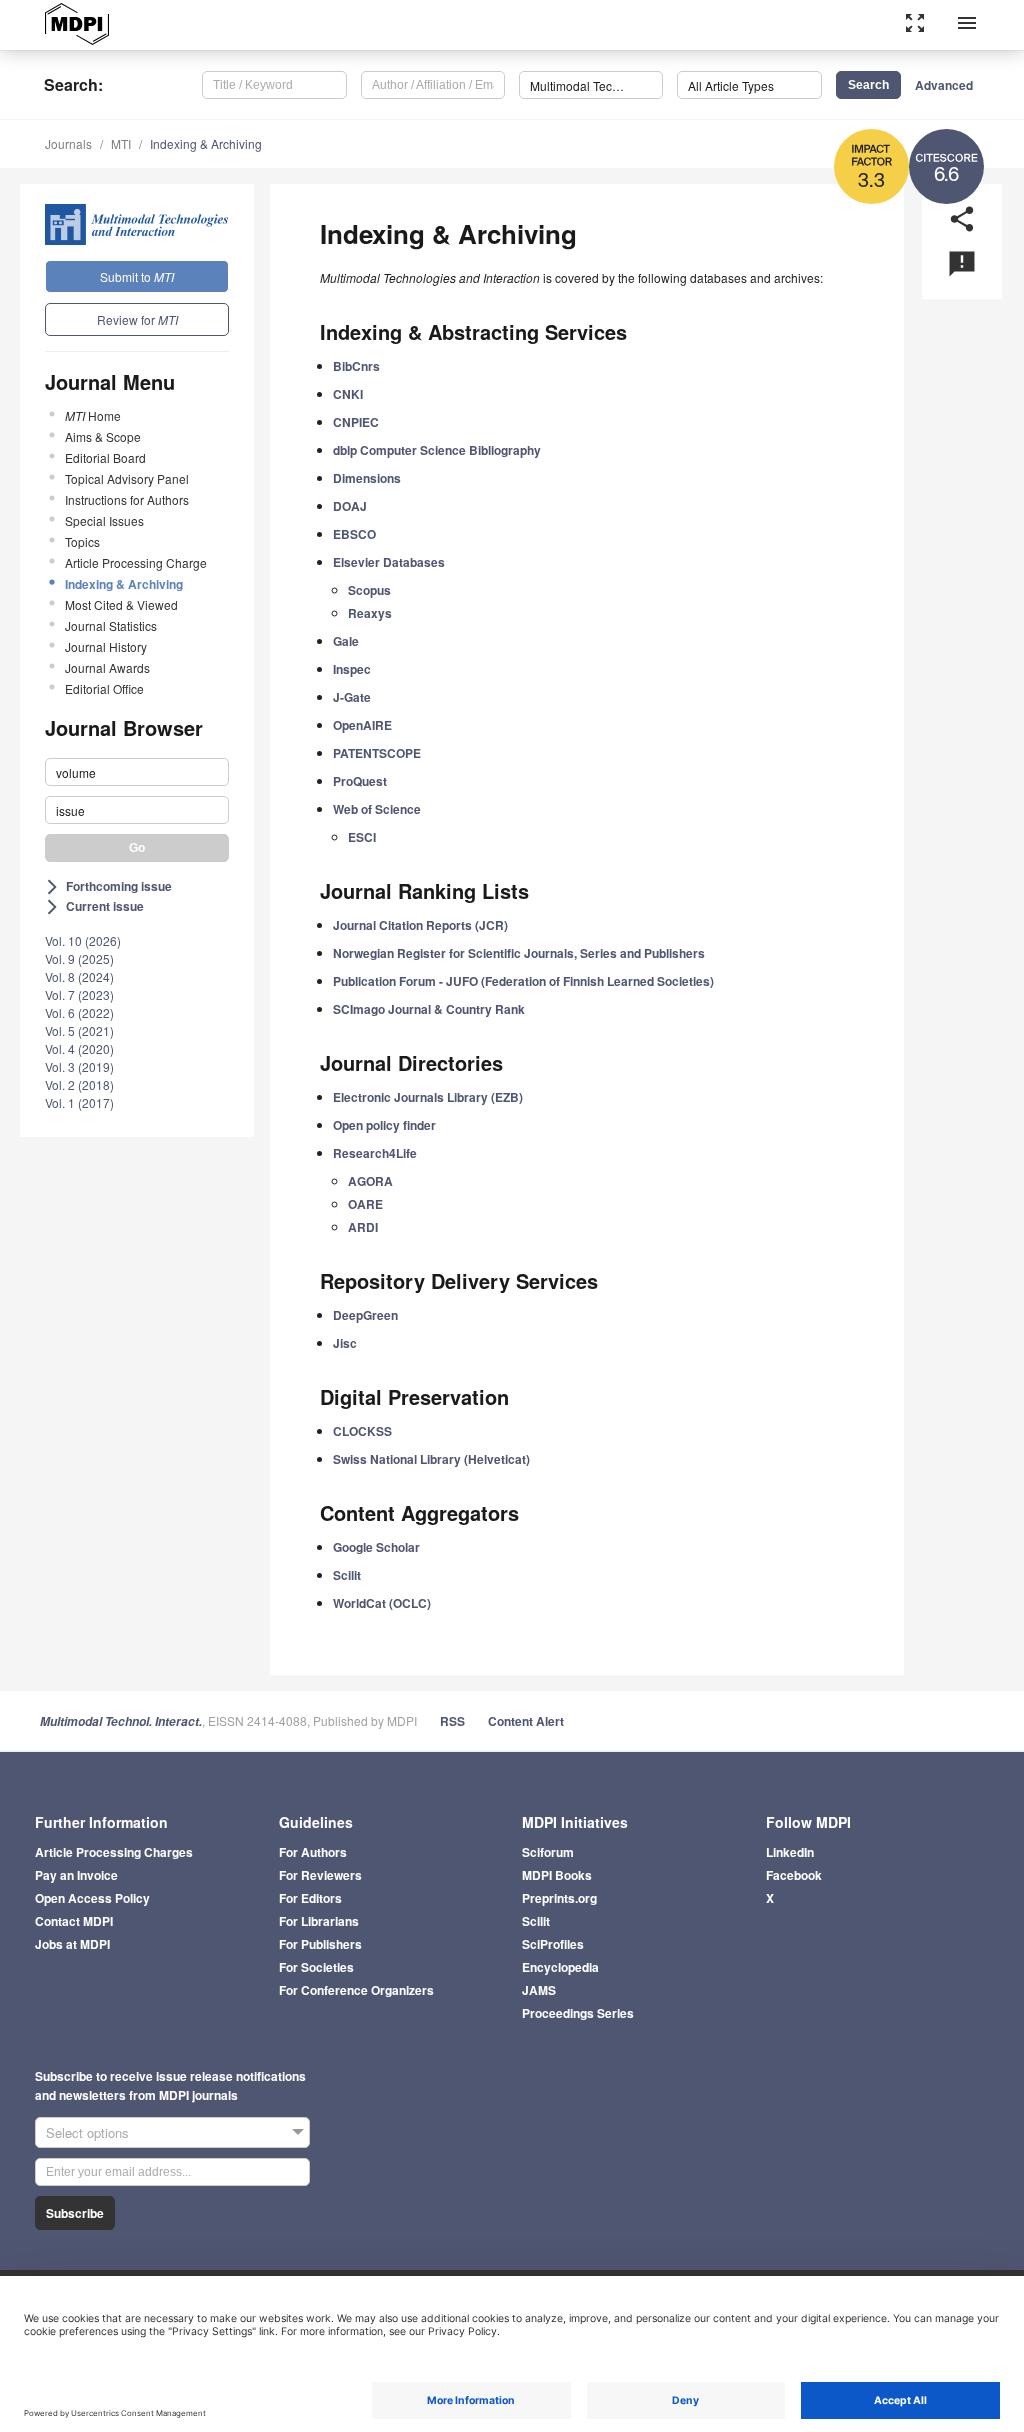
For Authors (313, 1852)
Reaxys (370, 613)
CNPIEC (356, 422)
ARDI (363, 1227)
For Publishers (320, 1944)
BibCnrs (356, 366)
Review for (137, 319)
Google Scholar (376, 1547)
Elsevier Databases (389, 562)
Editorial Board (105, 457)
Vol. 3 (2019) (79, 1066)
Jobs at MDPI (72, 1944)
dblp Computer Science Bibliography (437, 450)
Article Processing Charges (114, 1852)
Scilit (347, 1575)
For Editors (310, 1898)
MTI (121, 143)
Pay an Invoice (76, 1875)
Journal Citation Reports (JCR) (420, 925)
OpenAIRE (362, 725)
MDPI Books (557, 1875)
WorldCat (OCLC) (382, 1603)
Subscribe (75, 2213)
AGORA (370, 1181)
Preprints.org (559, 1898)
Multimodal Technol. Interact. (121, 1721)
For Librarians (319, 1921)
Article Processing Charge (136, 562)
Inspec (352, 669)
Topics (82, 541)
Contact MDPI (74, 1921)
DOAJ (350, 506)
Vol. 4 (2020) (79, 1048)
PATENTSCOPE (377, 753)
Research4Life (375, 1153)
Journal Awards (107, 667)
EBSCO (354, 534)
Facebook (794, 1875)
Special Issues (104, 520)
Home (93, 415)
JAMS (539, 1990)
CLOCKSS (362, 1431)
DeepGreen (365, 1315)
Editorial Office (104, 688)
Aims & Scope (103, 436)
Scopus (369, 590)
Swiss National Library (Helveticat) (431, 1459)
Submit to (137, 276)
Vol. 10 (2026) (83, 940)
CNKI (348, 394)
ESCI (362, 837)
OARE (365, 1204)
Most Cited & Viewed (121, 604)
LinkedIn (790, 1852)
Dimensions (367, 478)
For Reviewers (320, 1875)
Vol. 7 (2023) (79, 994)
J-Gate (352, 697)
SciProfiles (553, 1944)
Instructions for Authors (127, 499)
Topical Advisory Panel (127, 478)
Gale (346, 641)
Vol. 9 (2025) (79, 958)
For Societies (316, 1967)
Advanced (944, 85)
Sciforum (548, 1852)
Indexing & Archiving (206, 143)
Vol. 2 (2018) (79, 1084)
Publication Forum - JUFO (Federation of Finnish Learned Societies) (523, 981)
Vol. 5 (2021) (79, 1030)
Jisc (345, 1343)
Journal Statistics (111, 625)
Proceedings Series (578, 2013)
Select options (87, 2132)
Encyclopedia (560, 1967)
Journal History (106, 646)
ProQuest (360, 781)
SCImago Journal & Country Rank (429, 1009)
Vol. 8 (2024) (79, 976)
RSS (452, 1721)
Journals (68, 143)
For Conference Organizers (356, 1990)
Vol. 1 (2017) (79, 1102)
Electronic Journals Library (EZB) (428, 1097)
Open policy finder (384, 1125)
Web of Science (377, 809)
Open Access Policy (92, 1898)
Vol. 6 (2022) (79, 1012)
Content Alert (526, 1721)
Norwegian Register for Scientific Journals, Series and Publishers (519, 953)
